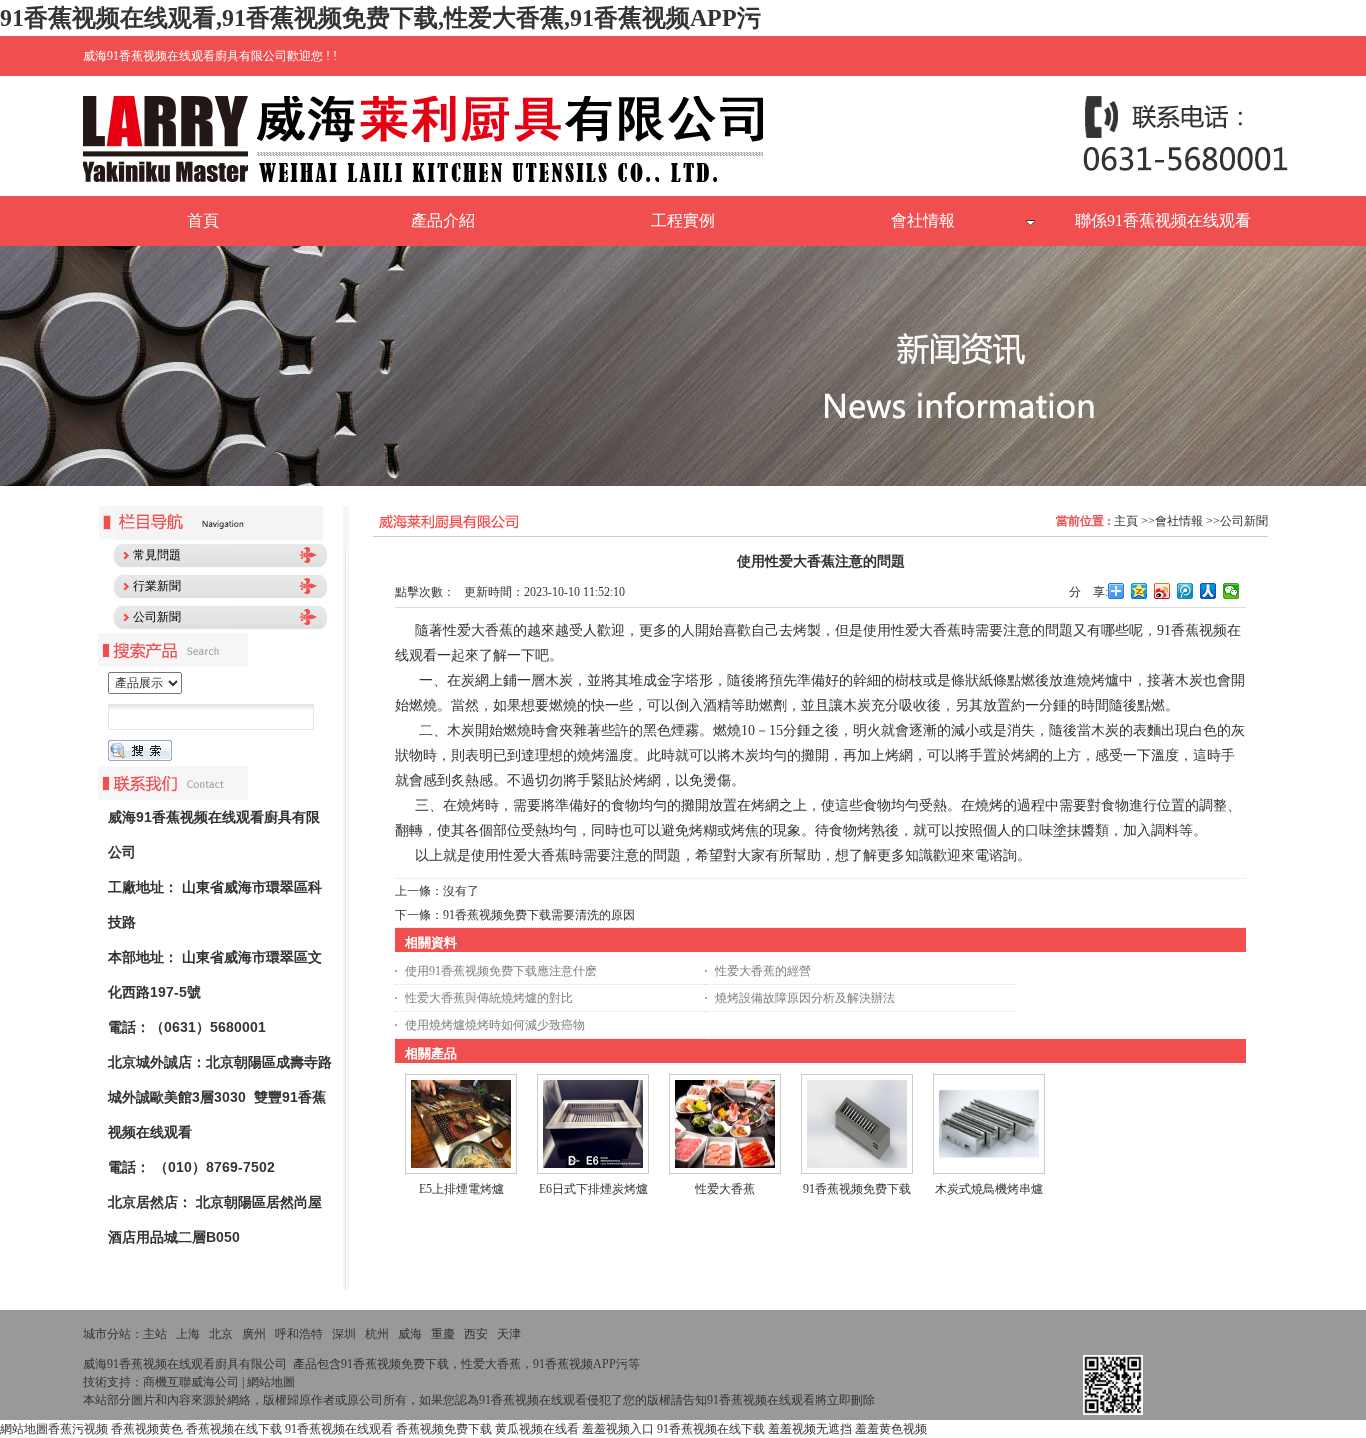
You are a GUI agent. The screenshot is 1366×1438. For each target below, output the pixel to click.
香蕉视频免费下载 (444, 1429)
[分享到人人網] (1208, 591)
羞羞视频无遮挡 (810, 1429)
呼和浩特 (299, 1334)
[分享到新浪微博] (1162, 591)
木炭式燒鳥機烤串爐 (989, 1189)
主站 (155, 1334)
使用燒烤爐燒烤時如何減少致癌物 (495, 1025)
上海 (188, 1334)
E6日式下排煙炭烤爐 (593, 1189)
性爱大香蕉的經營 (763, 971)
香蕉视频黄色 (147, 1429)
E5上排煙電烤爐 (461, 1189)
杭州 (377, 1334)
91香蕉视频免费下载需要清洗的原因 (539, 915)
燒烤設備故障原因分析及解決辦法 (805, 998)
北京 (221, 1334)
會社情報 (1179, 521)
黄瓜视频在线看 (537, 1429)
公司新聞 (1244, 521)
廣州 (254, 1334)
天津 (509, 1334)
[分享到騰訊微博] (1185, 591)
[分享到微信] (1231, 591)
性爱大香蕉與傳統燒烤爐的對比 (489, 998)
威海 (410, 1334)
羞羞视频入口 (618, 1429)
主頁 (1126, 521)
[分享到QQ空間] (1139, 591)
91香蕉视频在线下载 (711, 1429)
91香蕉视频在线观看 (339, 1429)
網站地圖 (271, 1382)
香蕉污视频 (78, 1429)
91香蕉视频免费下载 (857, 1189)
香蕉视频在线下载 (234, 1429)
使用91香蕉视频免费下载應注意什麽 (501, 971)
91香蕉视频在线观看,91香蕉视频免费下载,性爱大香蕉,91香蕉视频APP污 (380, 18)
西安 (476, 1334)
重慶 (443, 1334)
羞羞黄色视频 (891, 1429)
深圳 (344, 1334)
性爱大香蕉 (725, 1189)
